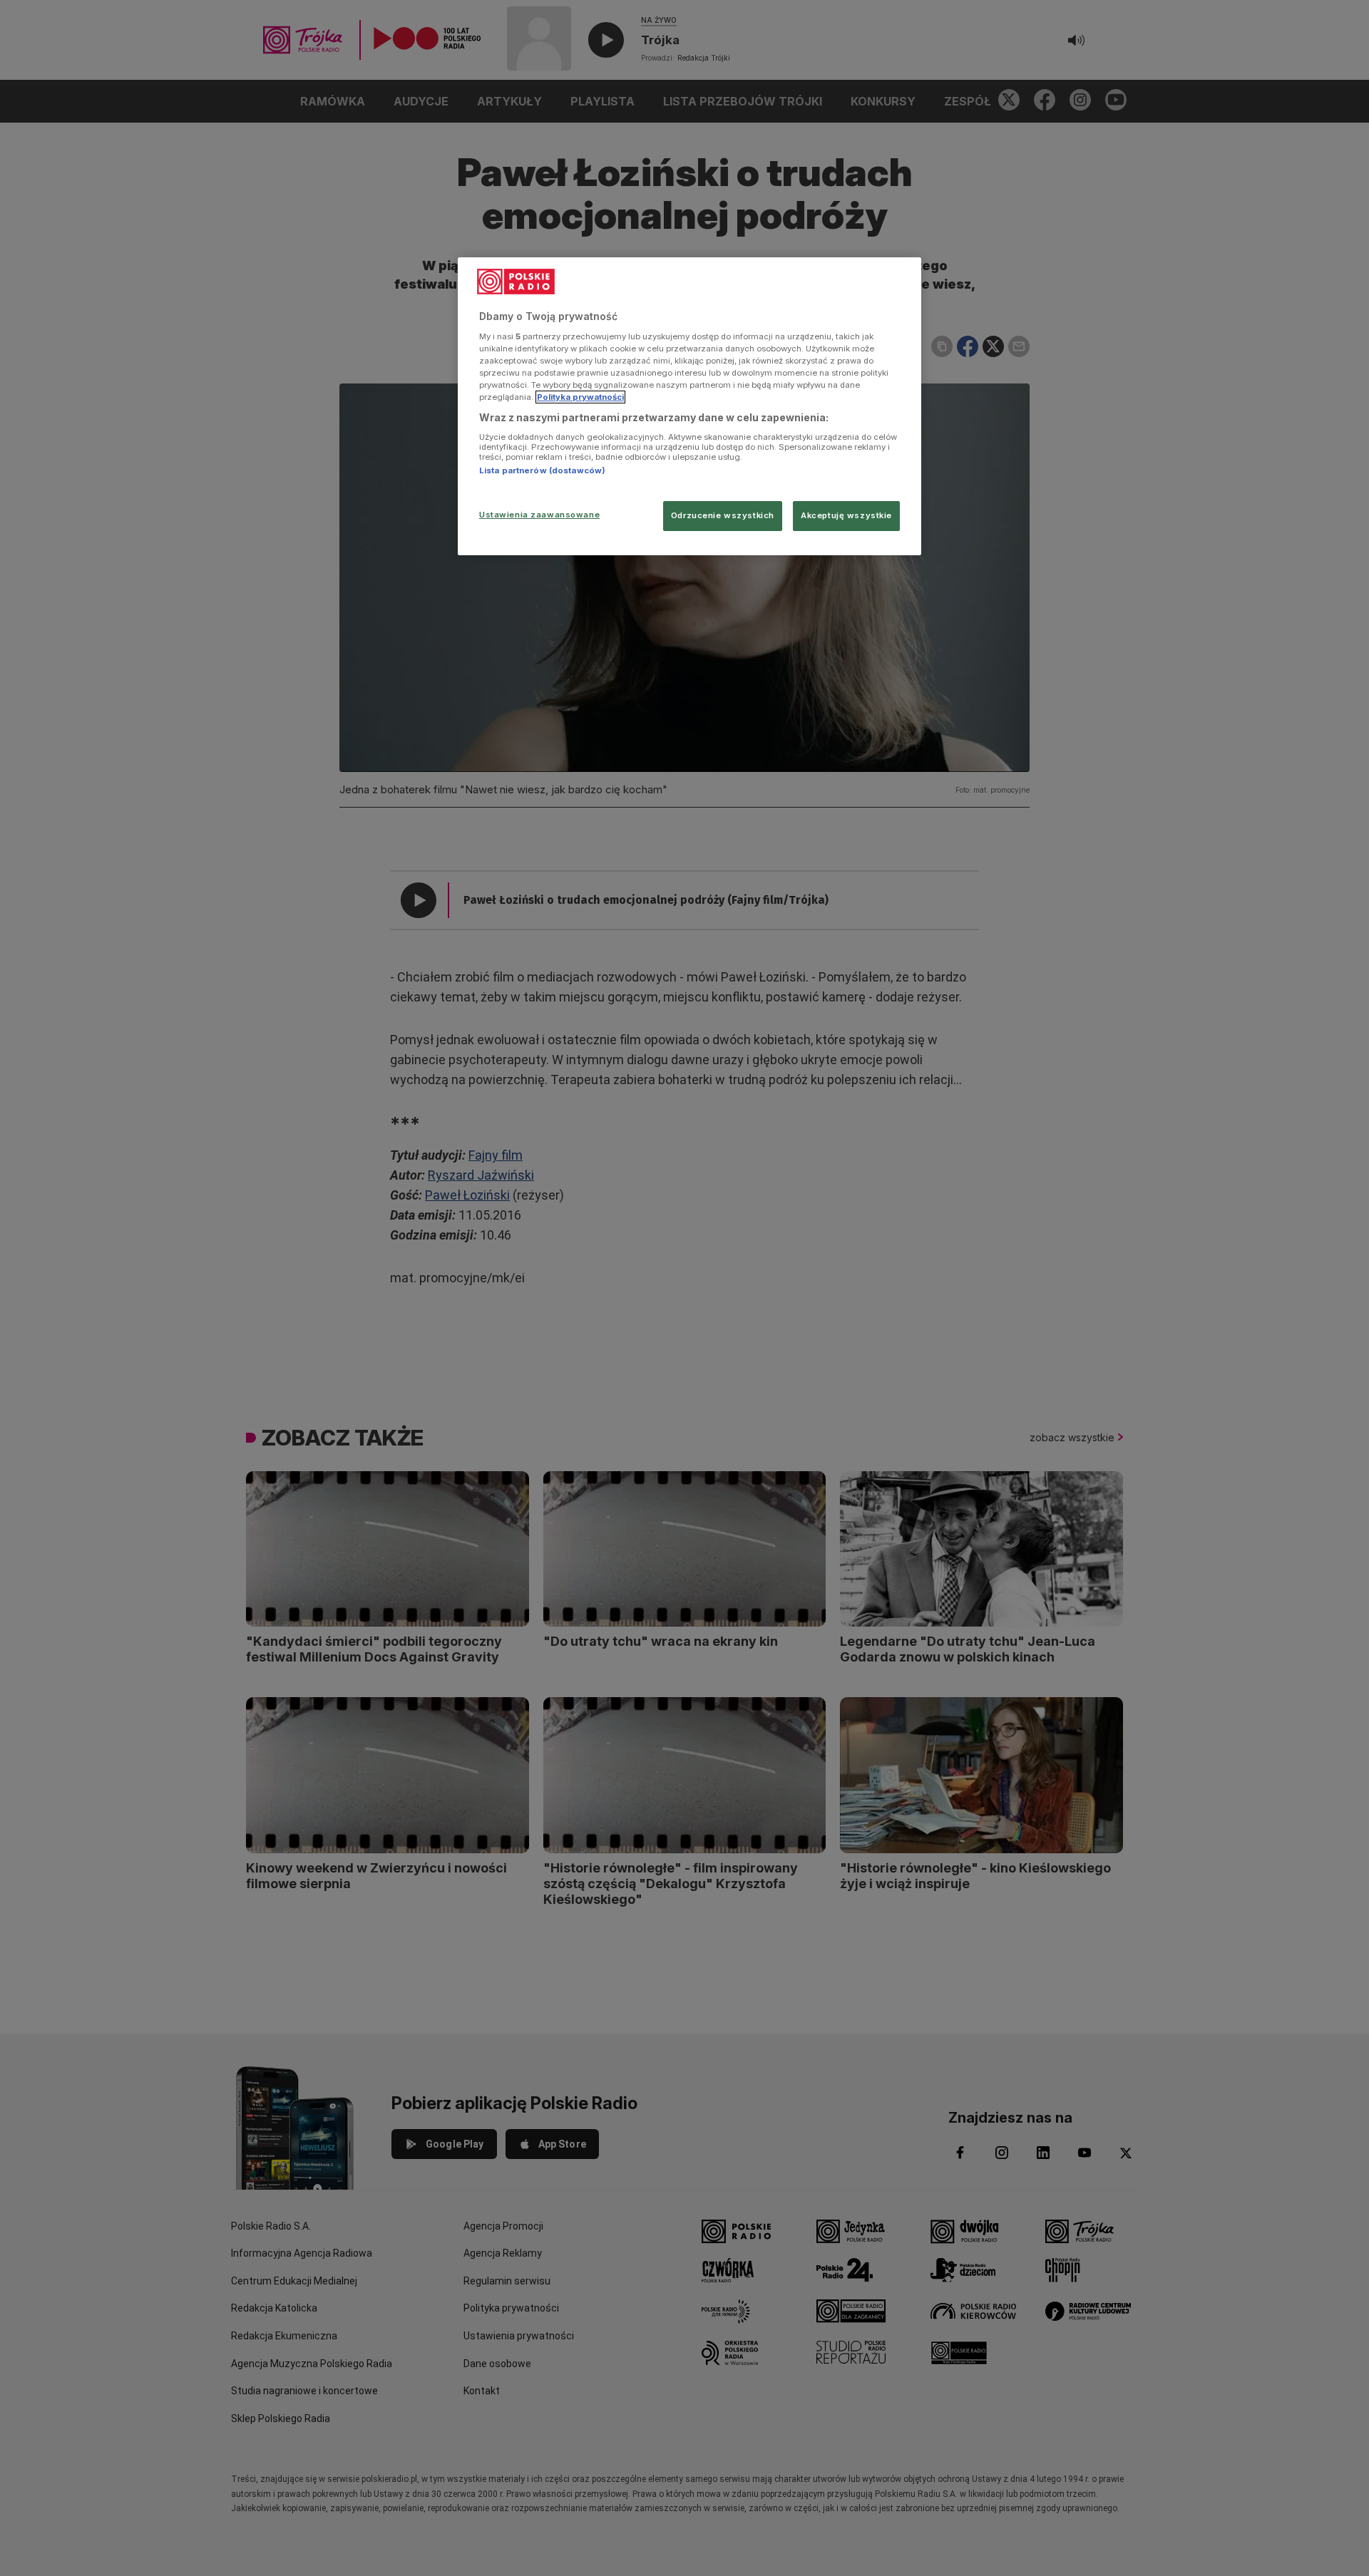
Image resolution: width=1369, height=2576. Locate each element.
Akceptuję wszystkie (846, 515)
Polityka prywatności (580, 397)
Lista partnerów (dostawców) (542, 470)
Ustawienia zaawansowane (539, 515)
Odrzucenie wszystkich (723, 515)
